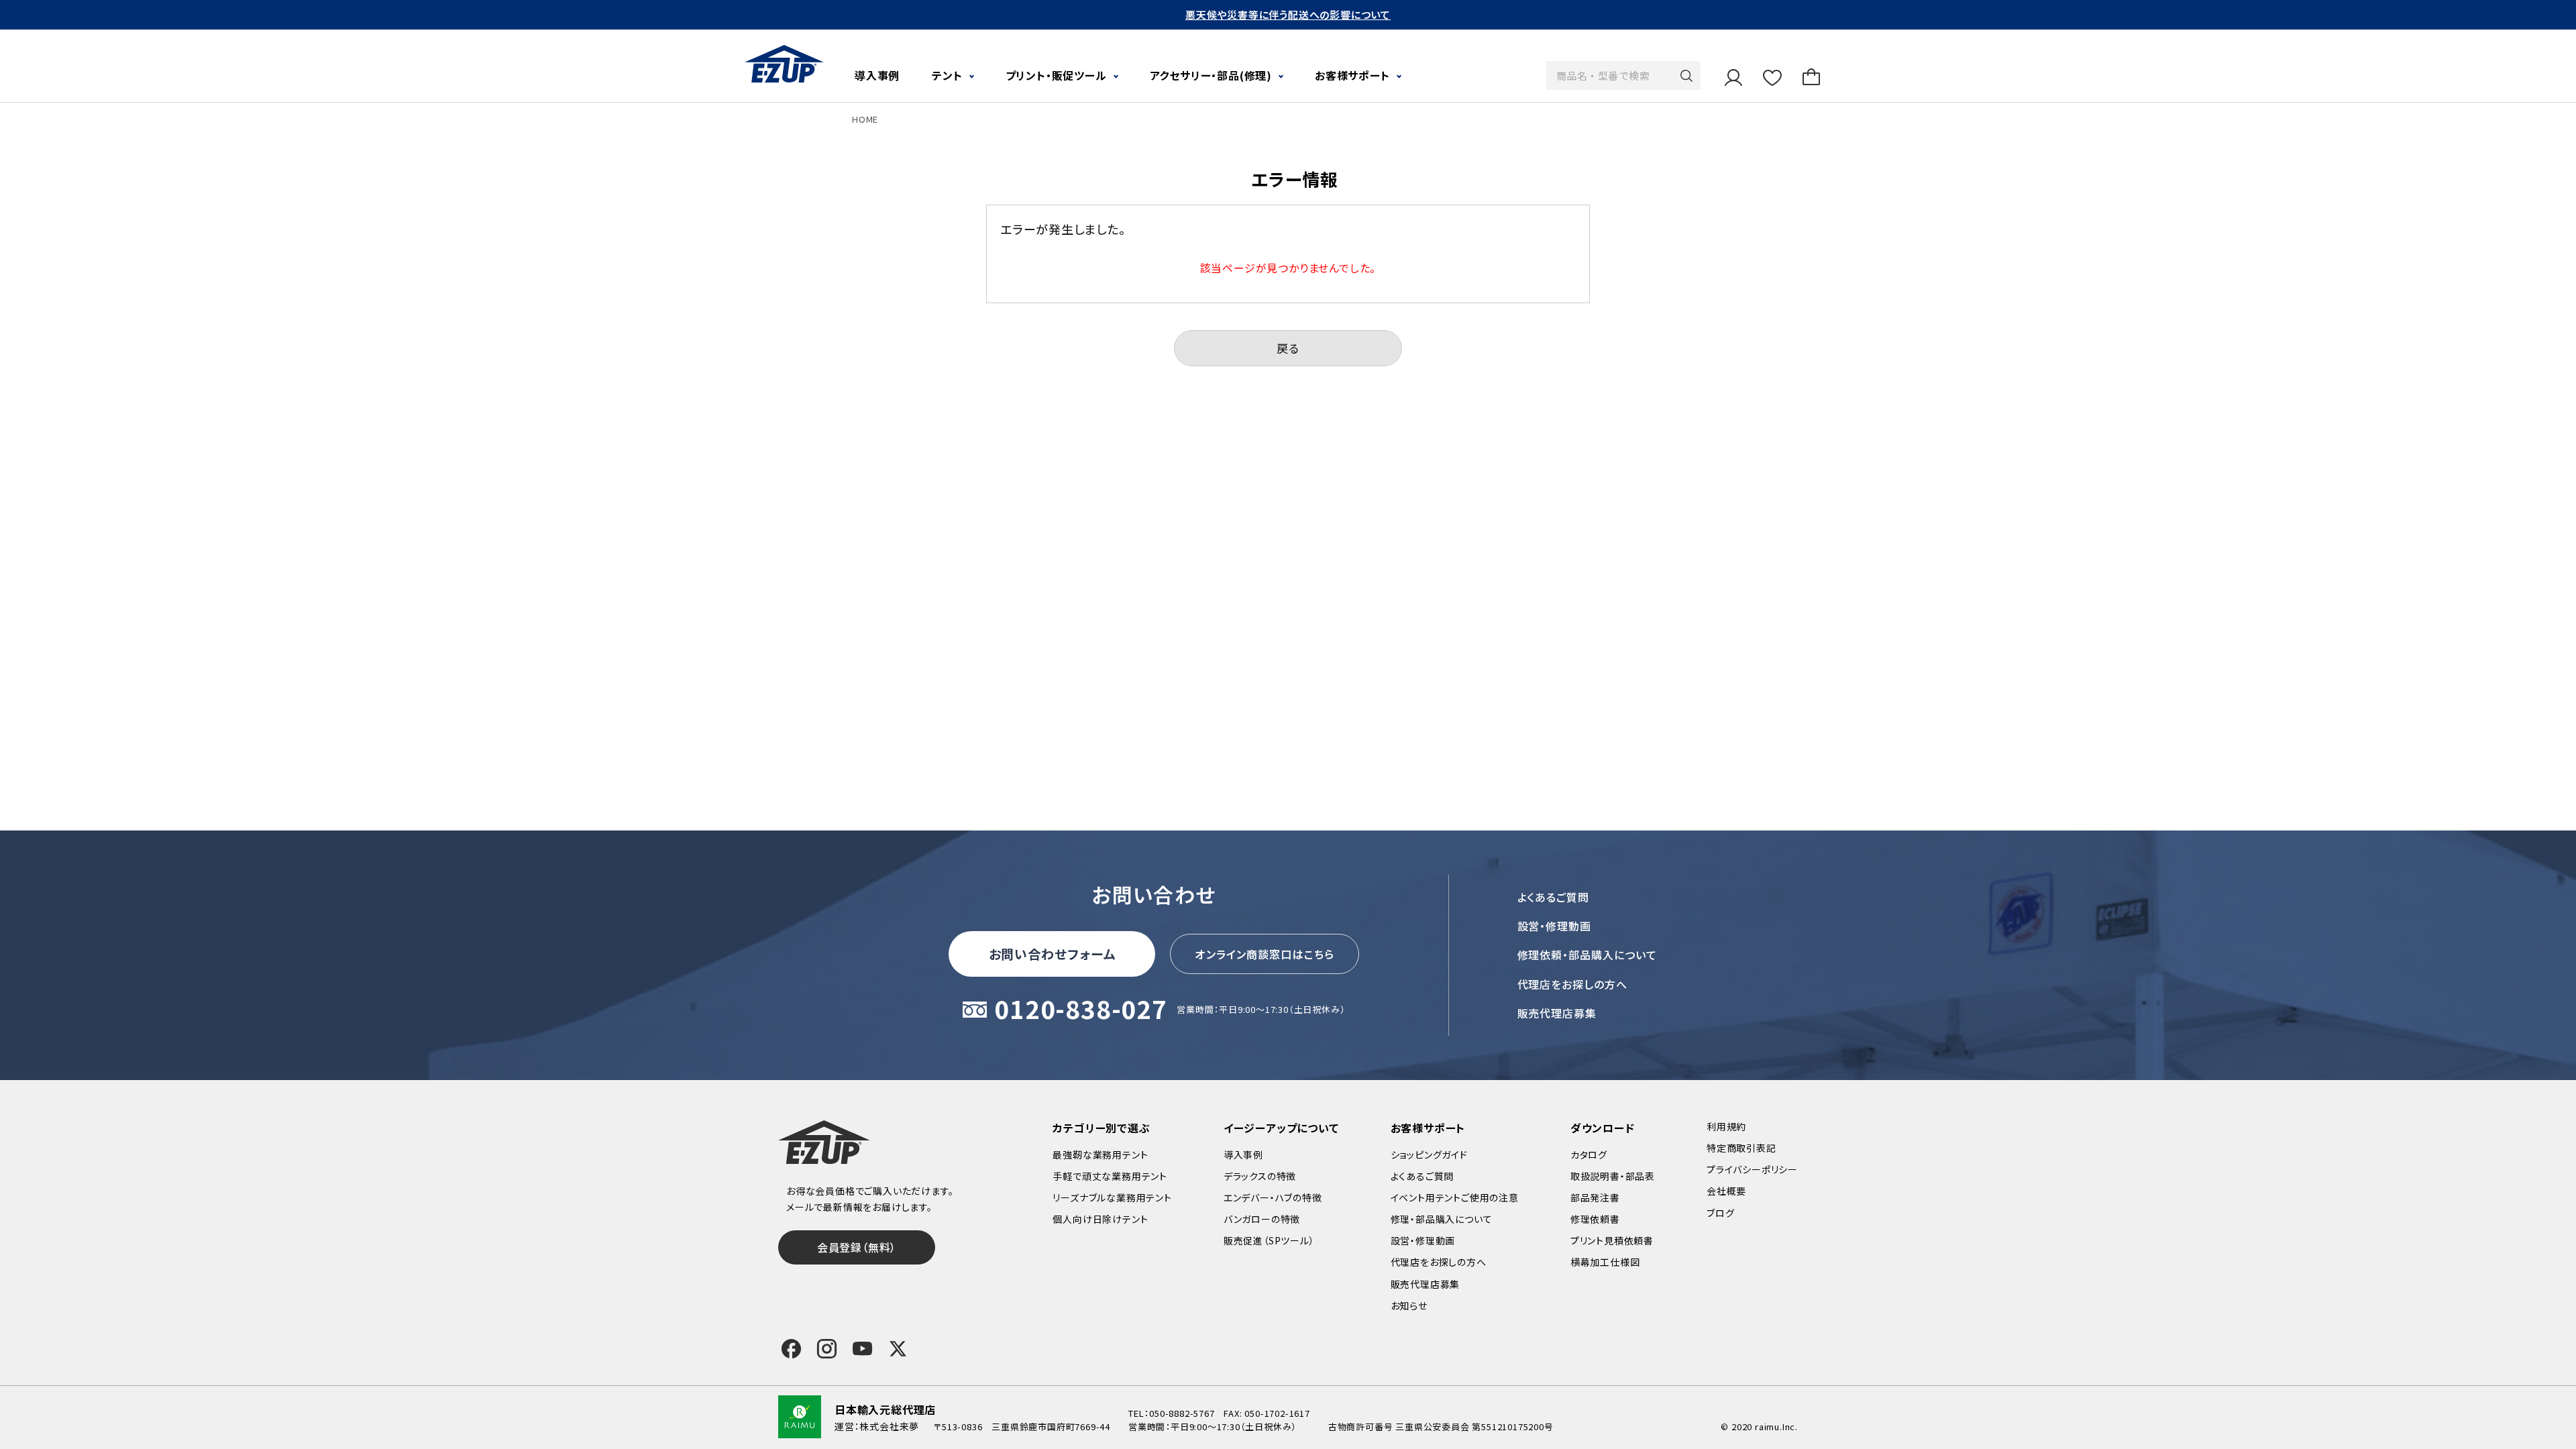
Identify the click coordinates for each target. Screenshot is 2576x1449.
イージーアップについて (1281, 1128)
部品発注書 (1595, 1197)
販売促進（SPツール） (1269, 1240)
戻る (1288, 348)
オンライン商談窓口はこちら (1265, 954)
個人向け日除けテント (1100, 1219)
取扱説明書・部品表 (1613, 1176)
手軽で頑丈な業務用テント (1110, 1176)
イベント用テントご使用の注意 (1455, 1197)
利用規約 (1726, 1126)
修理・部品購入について (1442, 1219)
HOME (865, 119)
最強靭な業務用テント (1100, 1155)
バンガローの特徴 (1262, 1219)
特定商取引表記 (1741, 1148)
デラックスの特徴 (1260, 1176)
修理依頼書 (1595, 1219)
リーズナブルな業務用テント (1112, 1197)
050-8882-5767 (1182, 1413)
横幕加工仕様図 (1605, 1262)
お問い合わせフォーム (1053, 954)
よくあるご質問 (1554, 897)
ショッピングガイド (1429, 1155)
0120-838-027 (1081, 1010)
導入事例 (877, 75)
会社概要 (1726, 1191)
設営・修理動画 (1555, 926)
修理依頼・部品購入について (1587, 955)
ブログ (1720, 1213)
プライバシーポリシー (1752, 1169)
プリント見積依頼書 (1612, 1240)
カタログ (1589, 1155)
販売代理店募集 (1557, 1013)
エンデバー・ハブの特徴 (1273, 1197)
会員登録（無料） (857, 1247)
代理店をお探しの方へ (1573, 984)
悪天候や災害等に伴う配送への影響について (1288, 14)
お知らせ (1409, 1305)
